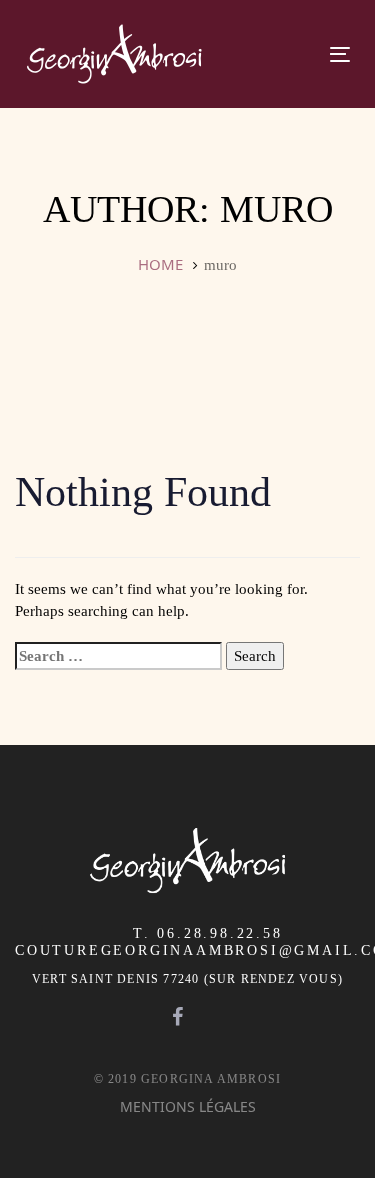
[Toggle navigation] (267, 54)
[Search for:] (118, 656)
